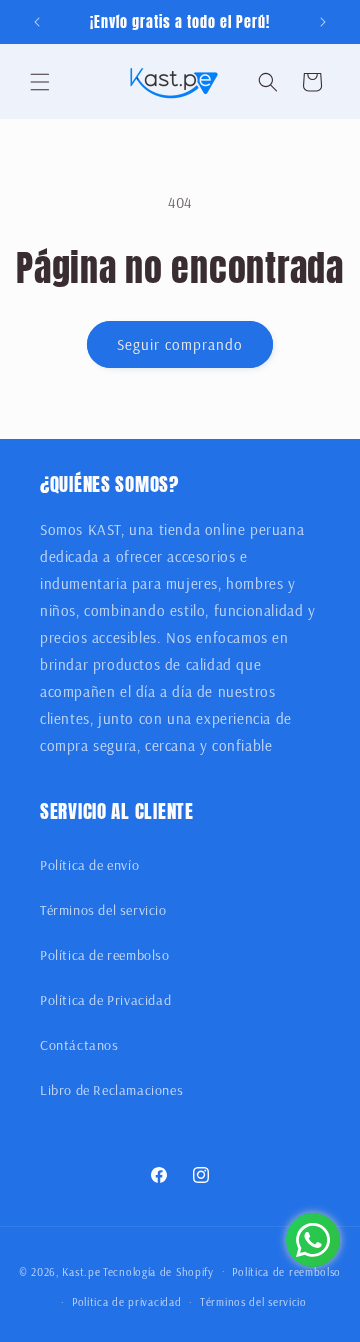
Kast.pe (81, 1271)
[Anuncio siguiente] (323, 22)
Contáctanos (79, 1045)
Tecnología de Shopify (158, 1271)
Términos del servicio (103, 910)
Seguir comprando (180, 344)
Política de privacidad (126, 1302)
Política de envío (89, 865)
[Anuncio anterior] (37, 22)
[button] (40, 82)
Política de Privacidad (105, 1000)
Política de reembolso (105, 955)
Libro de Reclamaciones (111, 1090)
